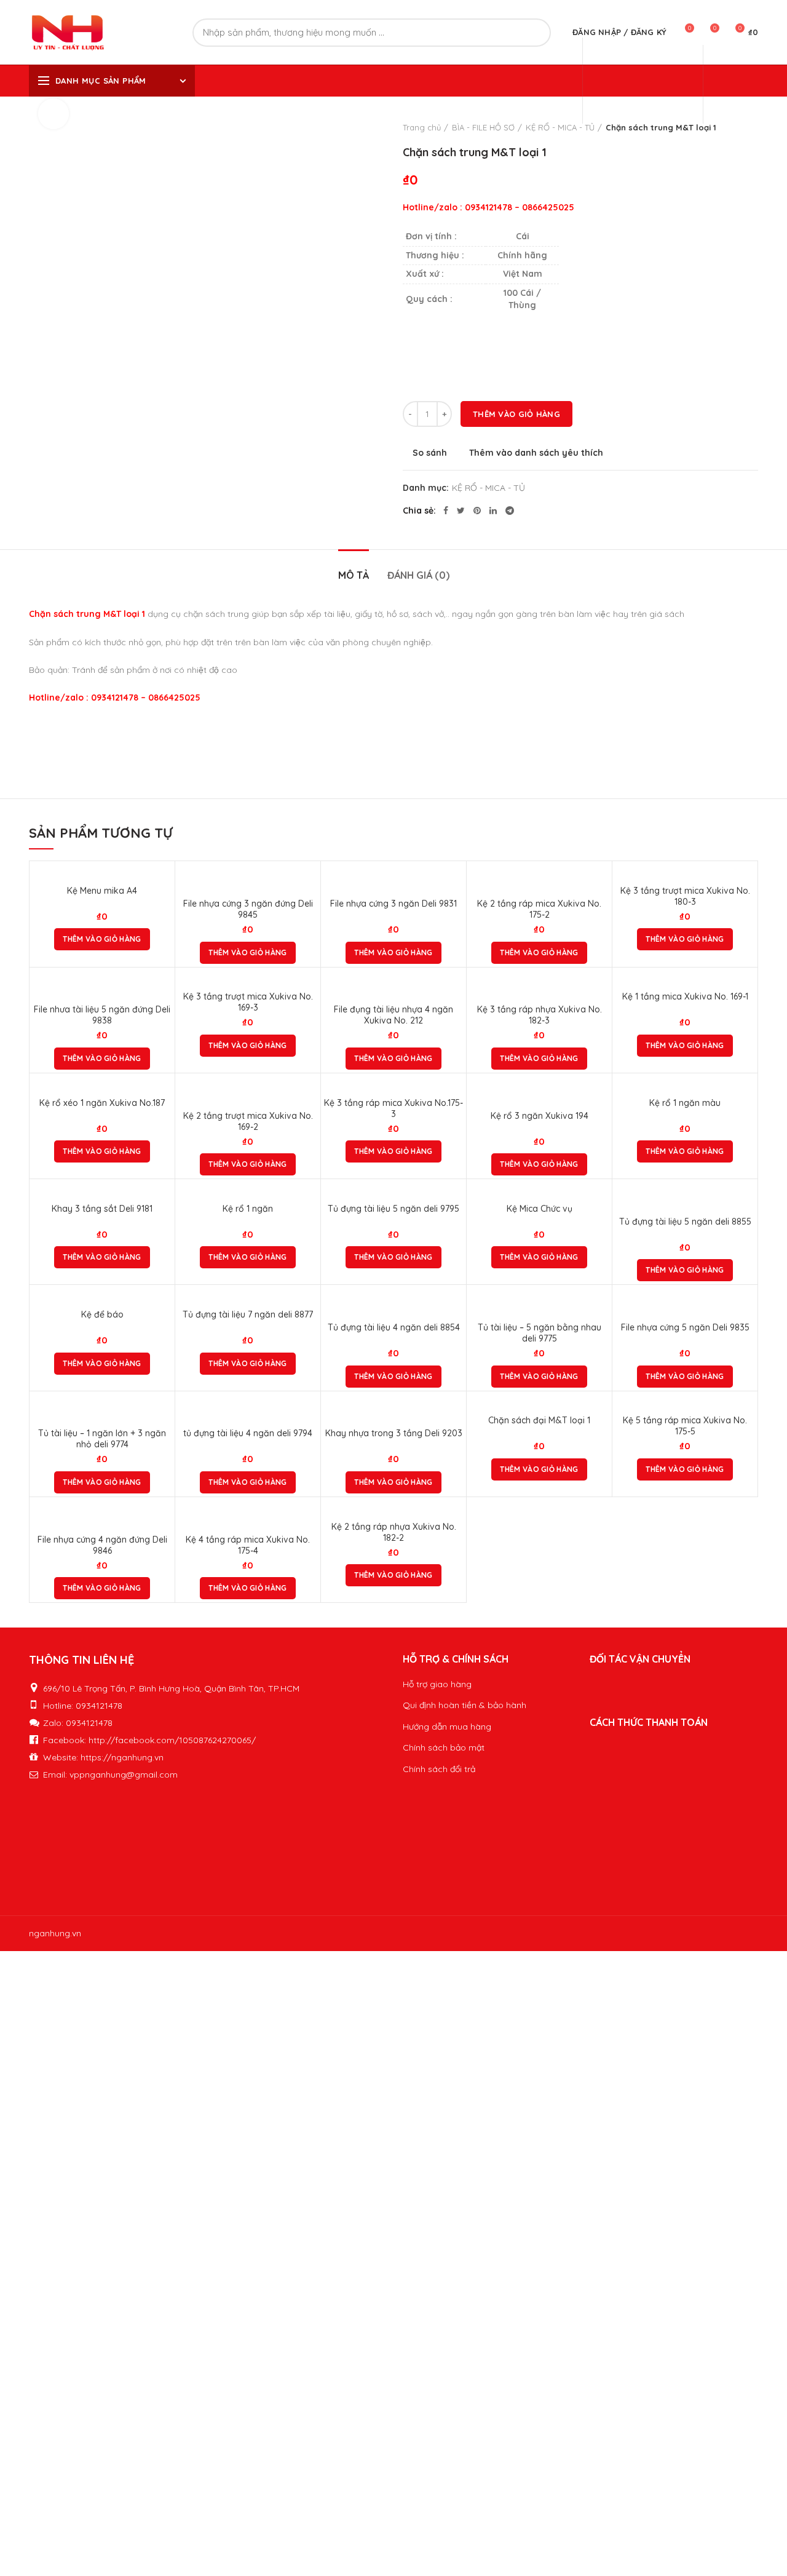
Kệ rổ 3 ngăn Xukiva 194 (540, 1116)
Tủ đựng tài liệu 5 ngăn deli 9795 (393, 1209)
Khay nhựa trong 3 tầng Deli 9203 (394, 1433)
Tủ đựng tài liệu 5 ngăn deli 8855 (685, 1222)
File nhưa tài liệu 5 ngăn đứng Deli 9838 (102, 1015)
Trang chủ (422, 127)
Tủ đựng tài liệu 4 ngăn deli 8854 (394, 1327)
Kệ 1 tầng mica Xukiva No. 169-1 (685, 996)
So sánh (430, 453)
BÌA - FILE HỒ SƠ (483, 127)
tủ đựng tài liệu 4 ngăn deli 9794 (248, 1433)
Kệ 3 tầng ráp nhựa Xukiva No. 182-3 (540, 1015)
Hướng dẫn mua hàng (447, 1727)
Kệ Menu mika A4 (102, 891)
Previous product (727, 127)
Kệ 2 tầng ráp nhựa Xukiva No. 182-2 (394, 1532)
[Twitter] (461, 511)
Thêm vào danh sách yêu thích (536, 453)
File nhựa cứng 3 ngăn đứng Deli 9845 (248, 909)
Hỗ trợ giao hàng (437, 1684)
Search (534, 33)
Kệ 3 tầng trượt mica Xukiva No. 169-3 (248, 1002)
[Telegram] (510, 511)
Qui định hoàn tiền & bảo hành (465, 1705)
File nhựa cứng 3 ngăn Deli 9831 (393, 904)
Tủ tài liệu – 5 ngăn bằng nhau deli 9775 (540, 1333)
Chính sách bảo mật (444, 1747)
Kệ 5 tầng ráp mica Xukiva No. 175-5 (685, 1426)
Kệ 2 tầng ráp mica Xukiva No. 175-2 (539, 909)
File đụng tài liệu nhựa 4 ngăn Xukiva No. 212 (393, 1015)
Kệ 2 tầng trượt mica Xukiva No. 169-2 (248, 1121)
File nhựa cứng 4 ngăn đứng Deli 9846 (102, 1545)
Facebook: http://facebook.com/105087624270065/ (149, 1740)
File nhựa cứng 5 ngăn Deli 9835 (685, 1327)
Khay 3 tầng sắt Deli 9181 (102, 1209)
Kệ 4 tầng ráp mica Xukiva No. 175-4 (248, 1545)
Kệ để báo (102, 1314)
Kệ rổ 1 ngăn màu (685, 1103)
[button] (102, 939)
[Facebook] (446, 511)
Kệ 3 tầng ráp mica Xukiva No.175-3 (393, 1108)
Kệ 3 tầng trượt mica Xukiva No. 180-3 (685, 896)
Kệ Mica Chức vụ (540, 1209)
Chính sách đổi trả (439, 1769)
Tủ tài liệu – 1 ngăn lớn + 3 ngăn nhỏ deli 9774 (102, 1439)
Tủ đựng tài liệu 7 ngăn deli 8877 (248, 1314)
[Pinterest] (477, 511)
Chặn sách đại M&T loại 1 (539, 1420)
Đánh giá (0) (418, 575)
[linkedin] (493, 511)
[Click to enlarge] (53, 114)
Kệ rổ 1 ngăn (248, 1209)
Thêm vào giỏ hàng (516, 414)
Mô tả (354, 575)
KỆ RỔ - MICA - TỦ (560, 127)
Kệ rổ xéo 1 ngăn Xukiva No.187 (102, 1103)
